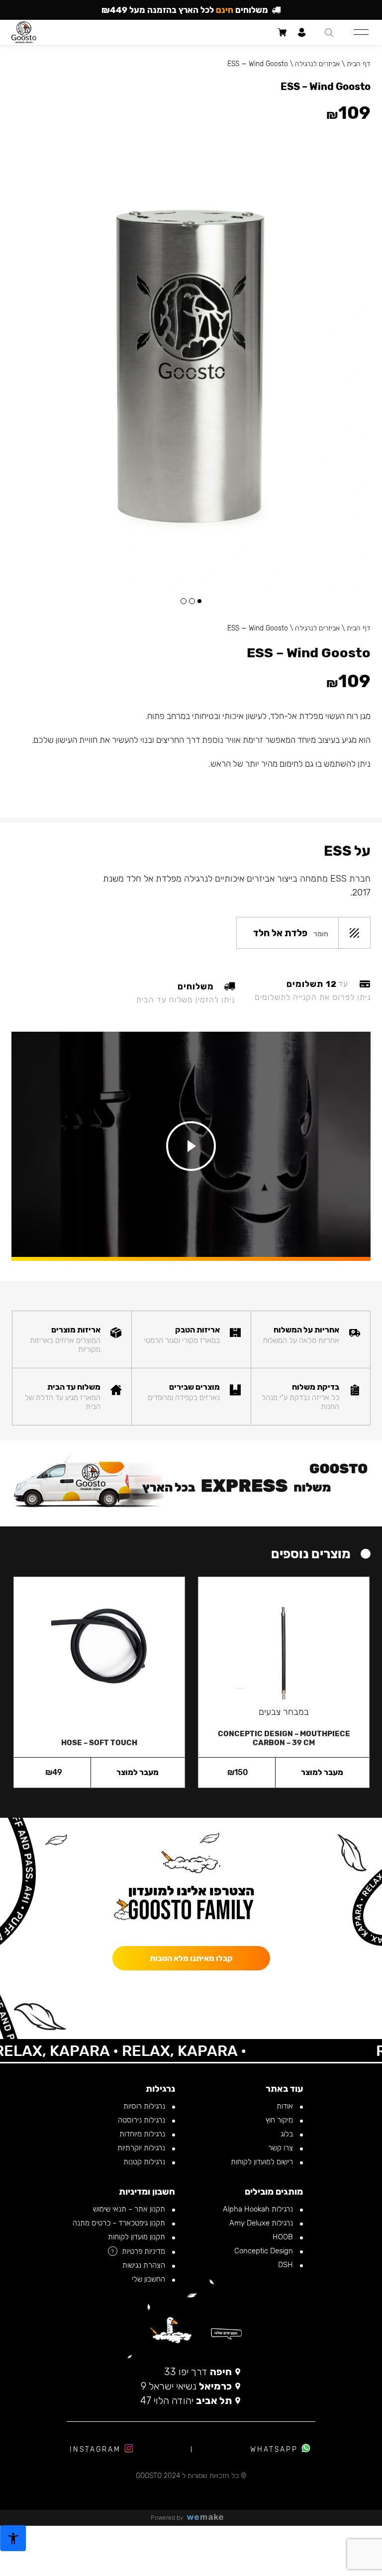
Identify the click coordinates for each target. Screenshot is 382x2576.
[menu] (361, 32)
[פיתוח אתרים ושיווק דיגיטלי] (209, 2518)
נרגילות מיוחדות (143, 2134)
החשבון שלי (149, 2279)
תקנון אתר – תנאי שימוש (130, 2209)
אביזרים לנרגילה (317, 628)
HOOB (284, 2237)
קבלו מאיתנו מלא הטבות (191, 1958)
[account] (302, 32)
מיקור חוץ (280, 2120)
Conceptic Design (265, 2251)
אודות (286, 2106)
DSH (286, 2265)
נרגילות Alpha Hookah (259, 2209)
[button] (199, 601)
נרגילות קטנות (145, 2162)
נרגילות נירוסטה (143, 2120)
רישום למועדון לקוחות (263, 2162)
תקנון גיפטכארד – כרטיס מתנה (120, 2223)
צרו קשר (282, 2148)
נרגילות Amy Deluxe (262, 2223)
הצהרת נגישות (145, 2265)
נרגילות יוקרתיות (142, 2148)
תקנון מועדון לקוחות (138, 2237)
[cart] (282, 32)
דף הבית (359, 628)
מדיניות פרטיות (144, 2251)
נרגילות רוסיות (145, 2106)
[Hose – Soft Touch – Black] (99, 1653)
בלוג (288, 2134)
